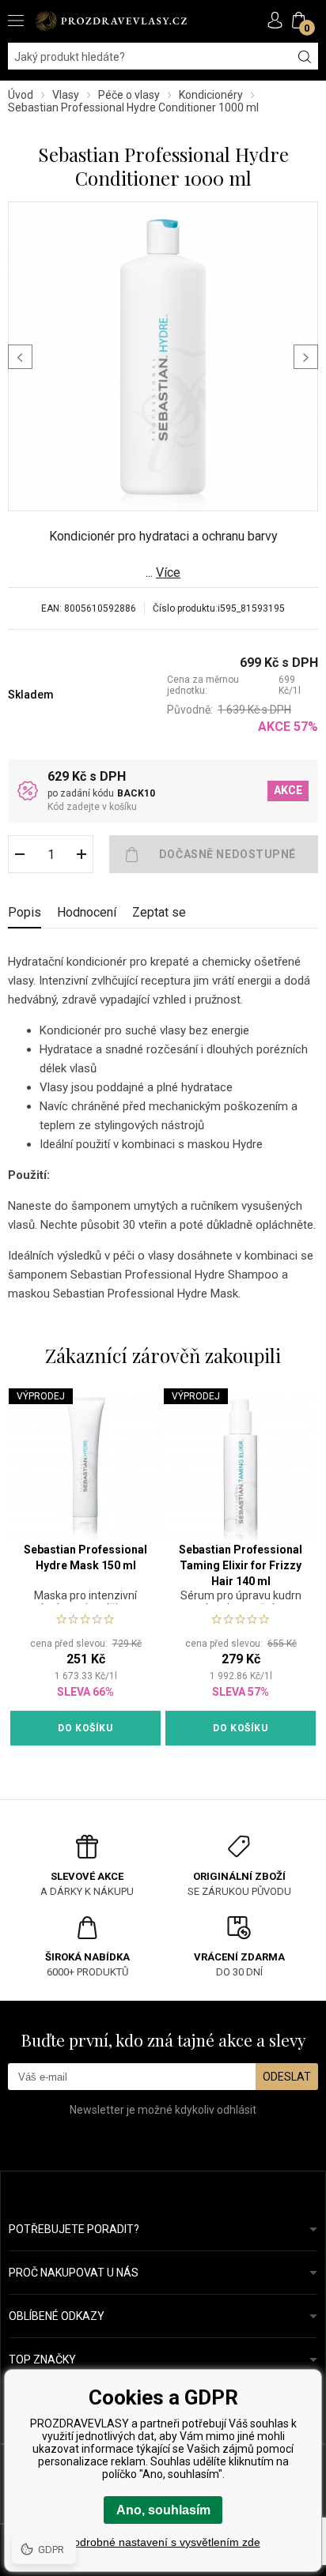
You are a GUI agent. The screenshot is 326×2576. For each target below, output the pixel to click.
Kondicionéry (211, 95)
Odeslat (287, 2077)
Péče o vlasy (129, 95)
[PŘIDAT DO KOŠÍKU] (214, 854)
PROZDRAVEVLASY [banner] (111, 21)
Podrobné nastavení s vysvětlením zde (163, 2542)
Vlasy (66, 95)
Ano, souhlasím (163, 2510)
